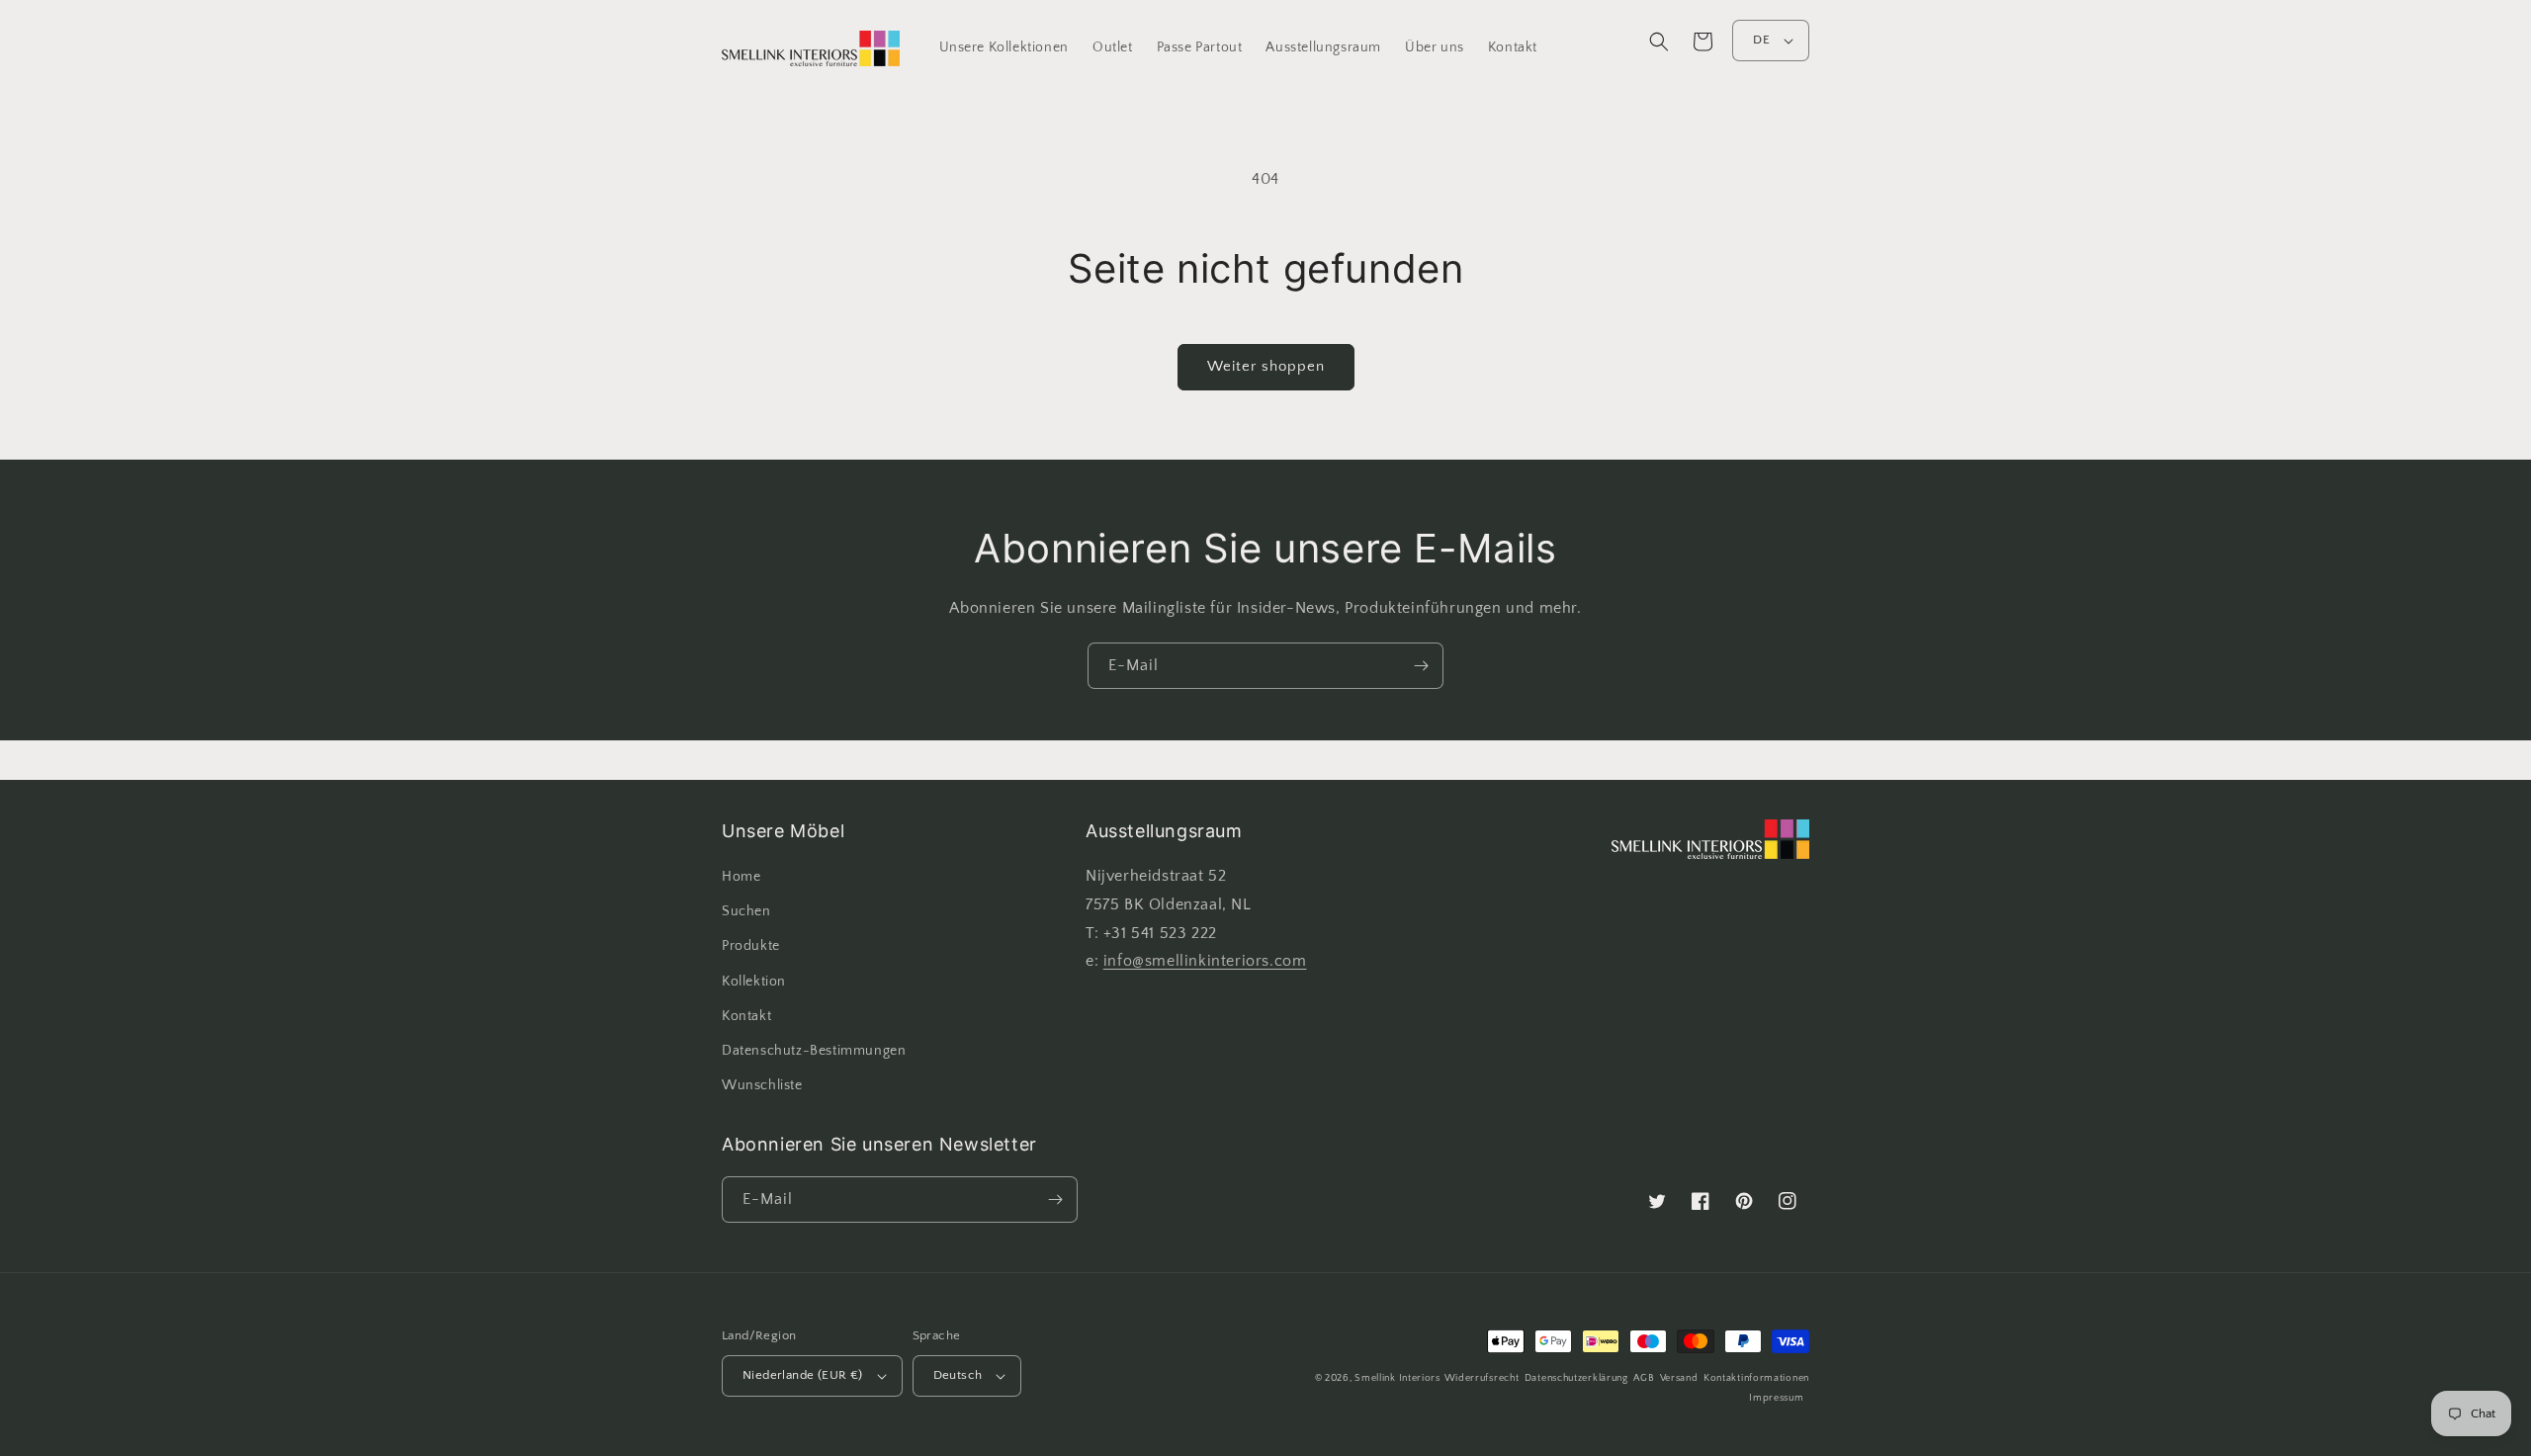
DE (1761, 40)
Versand (1679, 1378)
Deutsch (958, 1375)
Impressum (1776, 1398)
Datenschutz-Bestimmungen (814, 1051)
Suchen (746, 911)
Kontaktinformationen (1756, 1378)
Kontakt (746, 1016)
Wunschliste (762, 1085)
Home (741, 877)
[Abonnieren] (1421, 666)
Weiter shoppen (1266, 366)
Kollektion (754, 982)
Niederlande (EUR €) (803, 1375)
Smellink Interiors (1397, 1378)
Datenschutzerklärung (1576, 1378)
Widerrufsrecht (1482, 1378)
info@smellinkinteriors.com (1205, 961)
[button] (1659, 42)
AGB (1644, 1378)
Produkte (751, 946)
